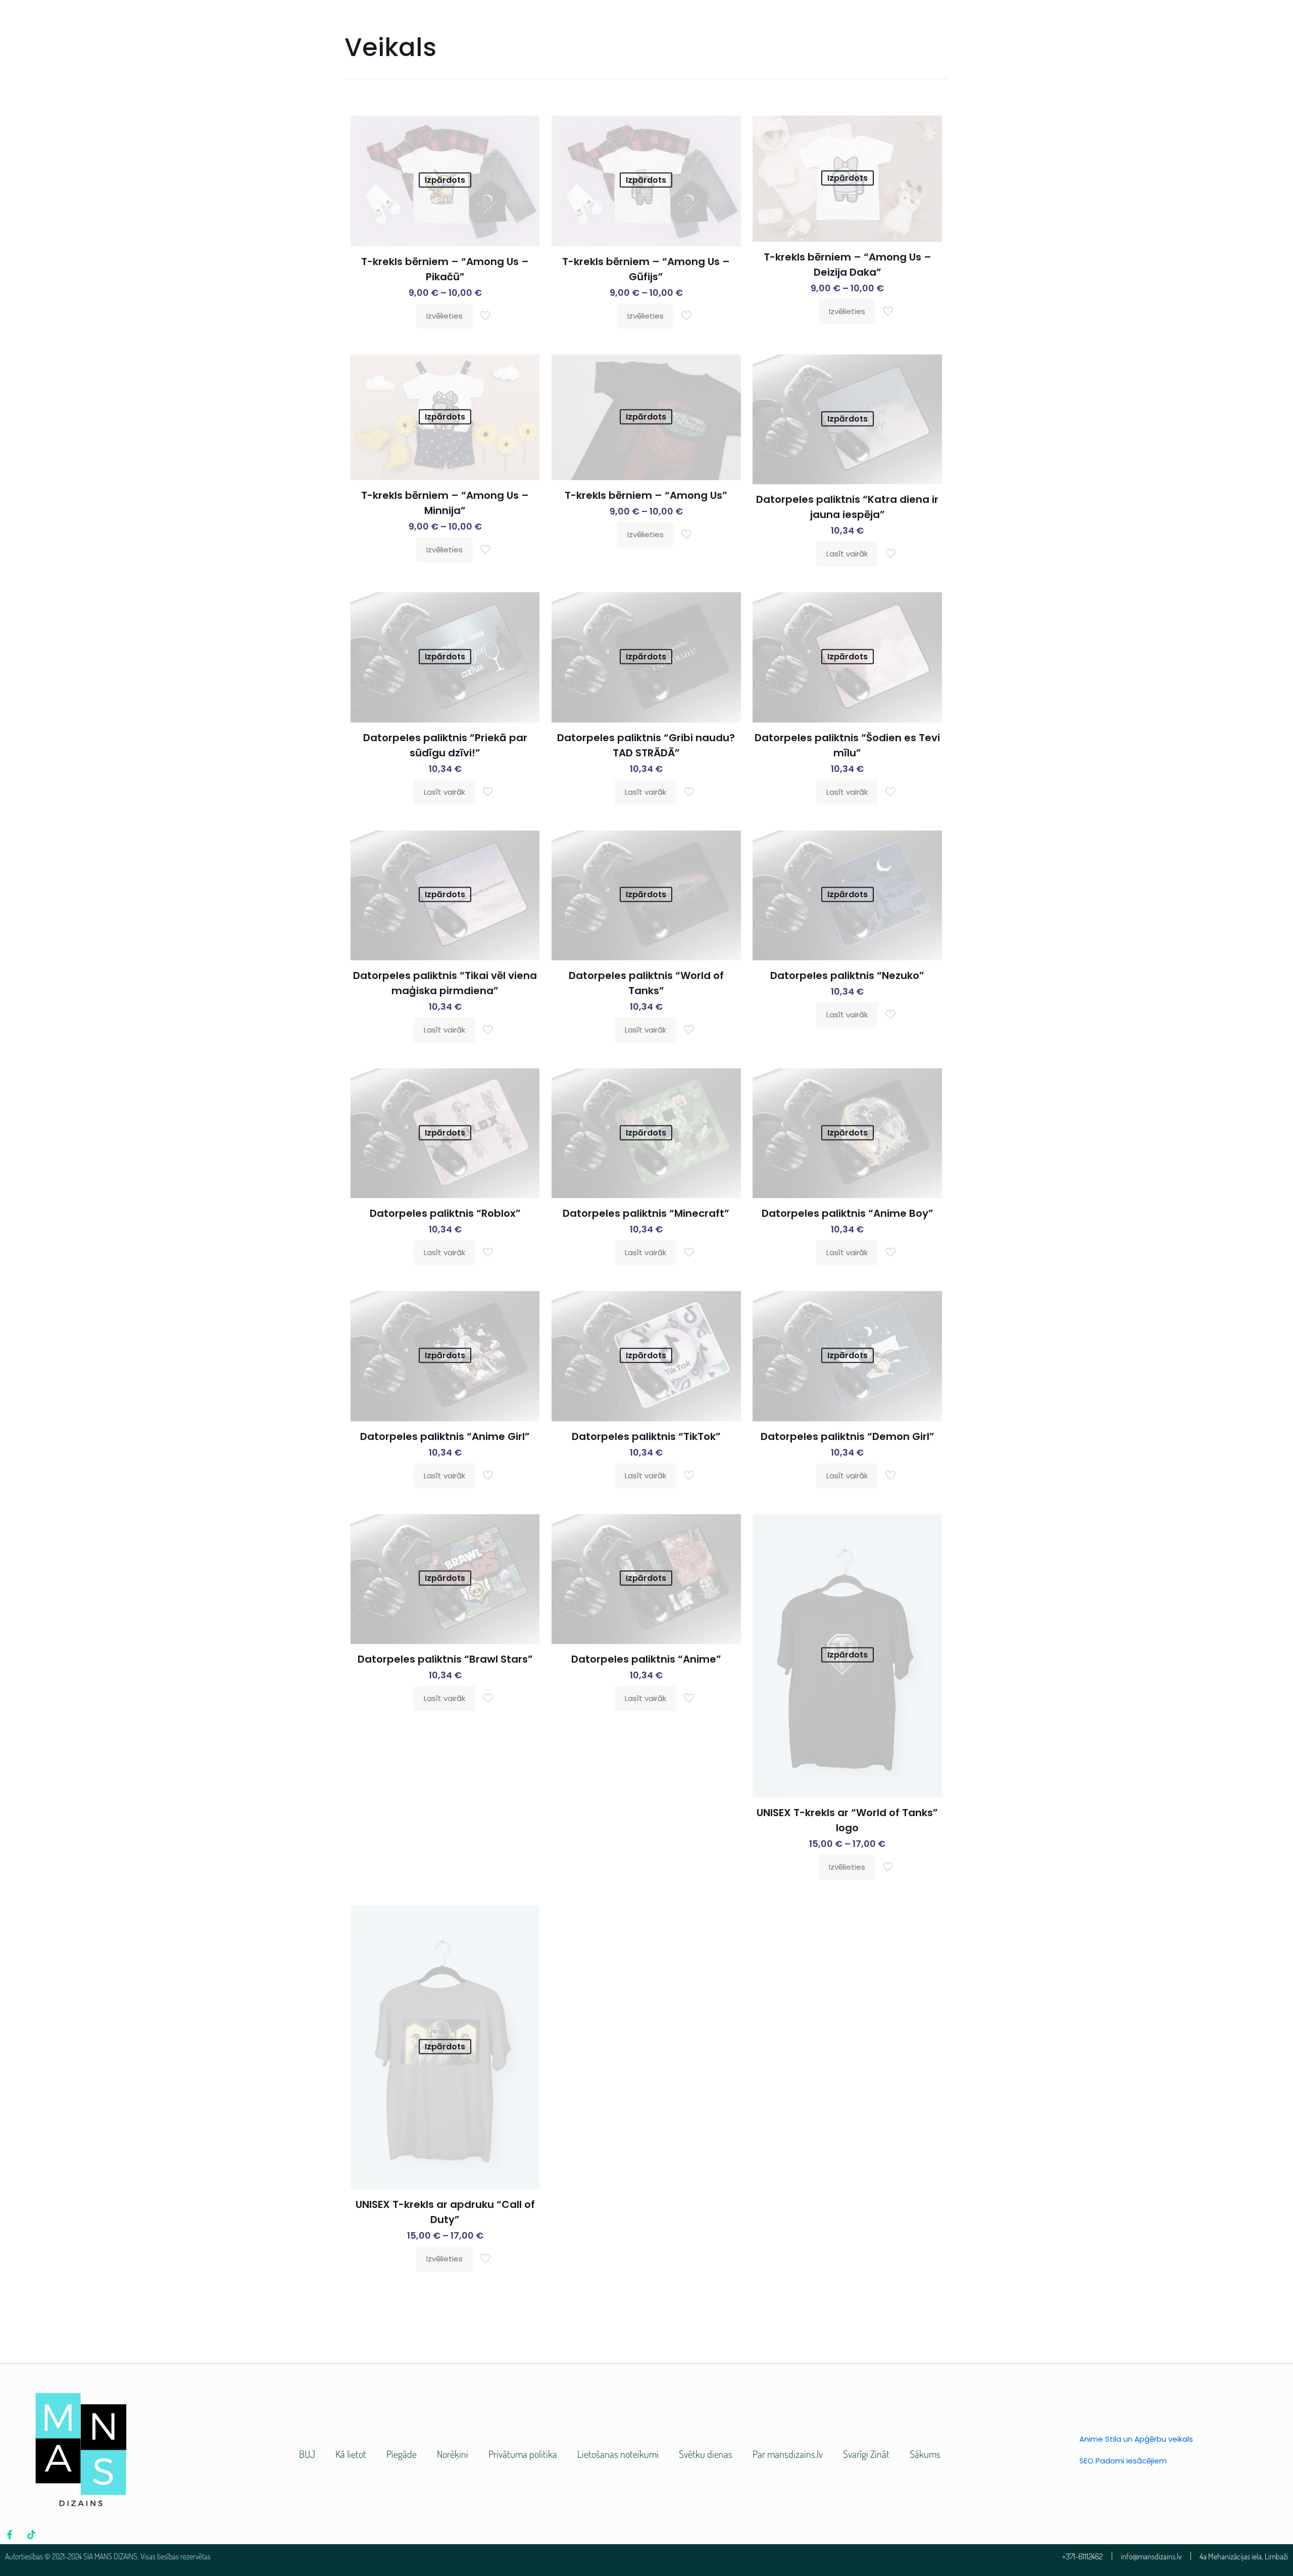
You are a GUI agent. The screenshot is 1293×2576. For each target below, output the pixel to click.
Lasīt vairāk (847, 554)
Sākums (925, 2454)
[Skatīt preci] (525, 130)
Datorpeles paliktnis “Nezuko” (847, 975)
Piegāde (402, 2454)
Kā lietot (351, 2454)
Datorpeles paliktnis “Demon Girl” (848, 1436)
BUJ (307, 2454)
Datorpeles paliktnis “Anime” (646, 1659)
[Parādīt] (525, 151)
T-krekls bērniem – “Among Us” (646, 495)
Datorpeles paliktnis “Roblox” (445, 1213)
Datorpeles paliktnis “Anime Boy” (848, 1213)
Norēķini (453, 2454)
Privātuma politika (523, 2454)
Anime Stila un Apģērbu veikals (1136, 2439)
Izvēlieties (444, 316)
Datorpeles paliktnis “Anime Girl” (445, 1436)
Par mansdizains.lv (788, 2454)
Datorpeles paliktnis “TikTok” (646, 1436)
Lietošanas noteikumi (618, 2454)
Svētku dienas (706, 2454)
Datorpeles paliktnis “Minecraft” (646, 1213)
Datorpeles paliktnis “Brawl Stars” (445, 1659)
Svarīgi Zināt (866, 2454)
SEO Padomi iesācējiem (1123, 2461)
